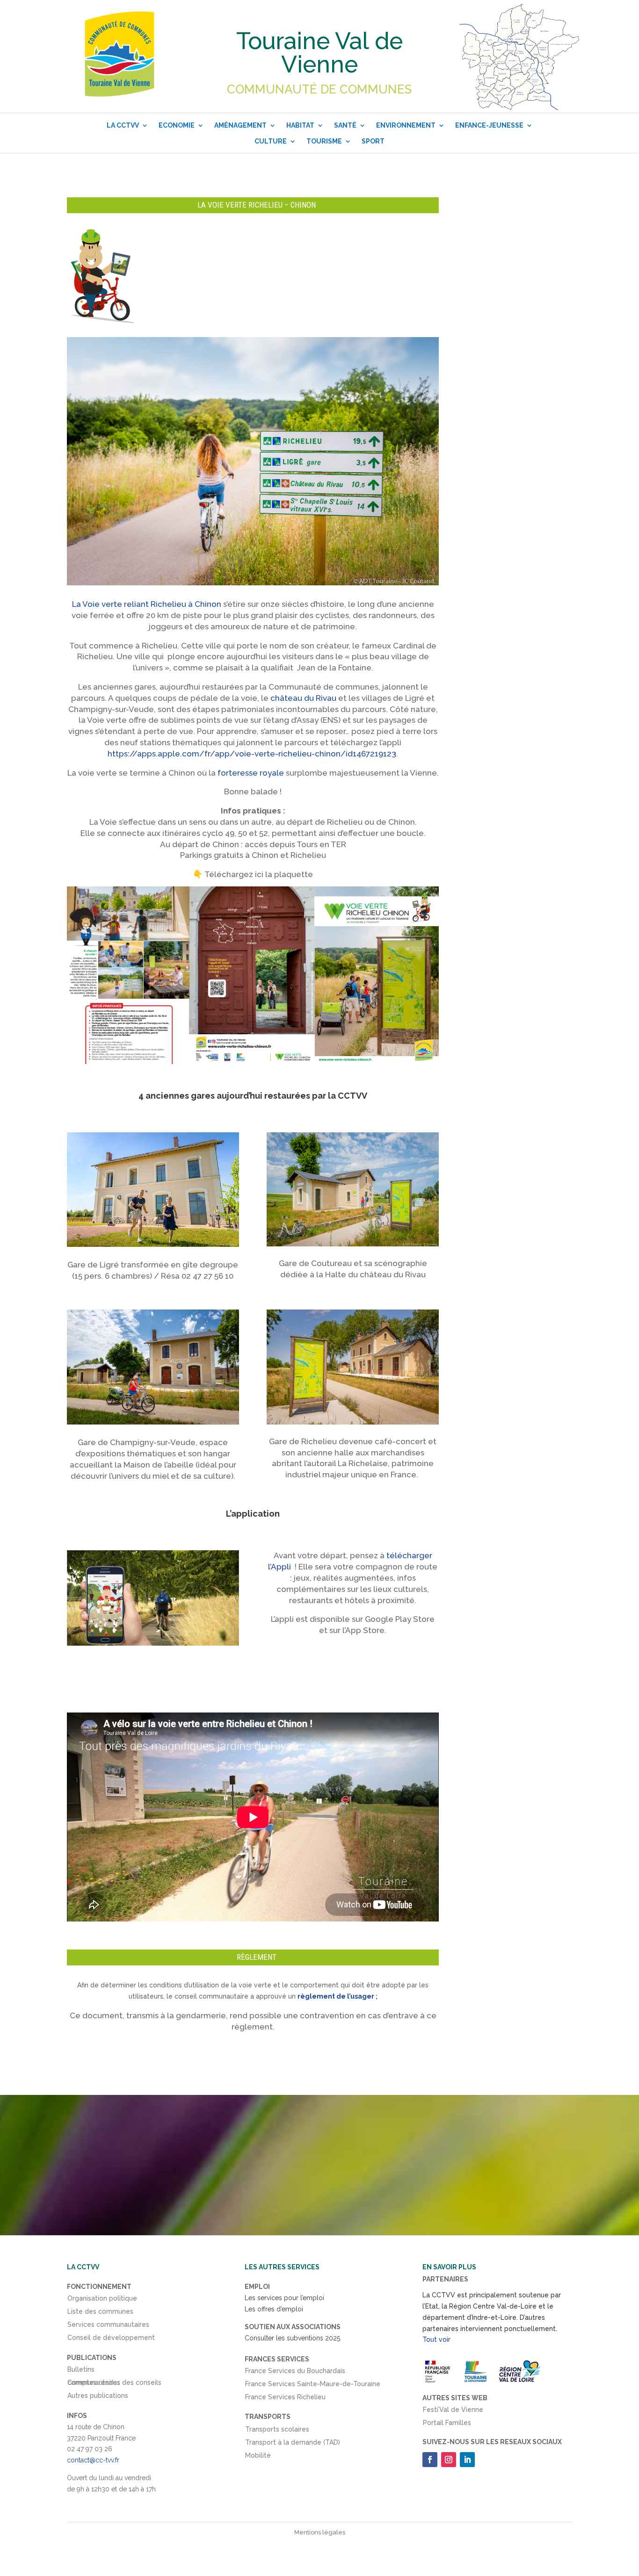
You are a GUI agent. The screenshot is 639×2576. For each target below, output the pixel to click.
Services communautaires (108, 2326)
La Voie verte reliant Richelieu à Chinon (147, 604)
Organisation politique (102, 2300)
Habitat (300, 125)
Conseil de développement (111, 2339)
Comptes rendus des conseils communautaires (114, 2384)
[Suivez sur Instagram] (449, 2460)
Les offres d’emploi (274, 2309)
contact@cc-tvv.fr (93, 2460)
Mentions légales (320, 2532)
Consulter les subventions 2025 (292, 2338)
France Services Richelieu (285, 2399)
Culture (271, 141)
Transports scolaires (277, 2431)
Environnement (406, 125)
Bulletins (81, 2371)
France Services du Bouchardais (295, 2373)
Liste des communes (100, 2313)
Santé (345, 125)
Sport (373, 141)
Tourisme (324, 141)
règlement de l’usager (336, 1996)
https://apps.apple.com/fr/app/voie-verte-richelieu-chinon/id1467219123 (252, 754)
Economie (177, 125)
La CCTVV (123, 125)
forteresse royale (251, 773)
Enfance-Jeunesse (489, 125)
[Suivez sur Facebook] (430, 2460)
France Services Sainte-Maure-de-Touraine (313, 2386)
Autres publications (98, 2397)
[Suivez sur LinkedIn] (467, 2460)
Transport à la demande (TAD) (293, 2444)
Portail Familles (447, 2425)
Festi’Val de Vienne (453, 2411)
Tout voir (436, 2339)
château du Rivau (303, 698)
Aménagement (240, 125)
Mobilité (258, 2457)
